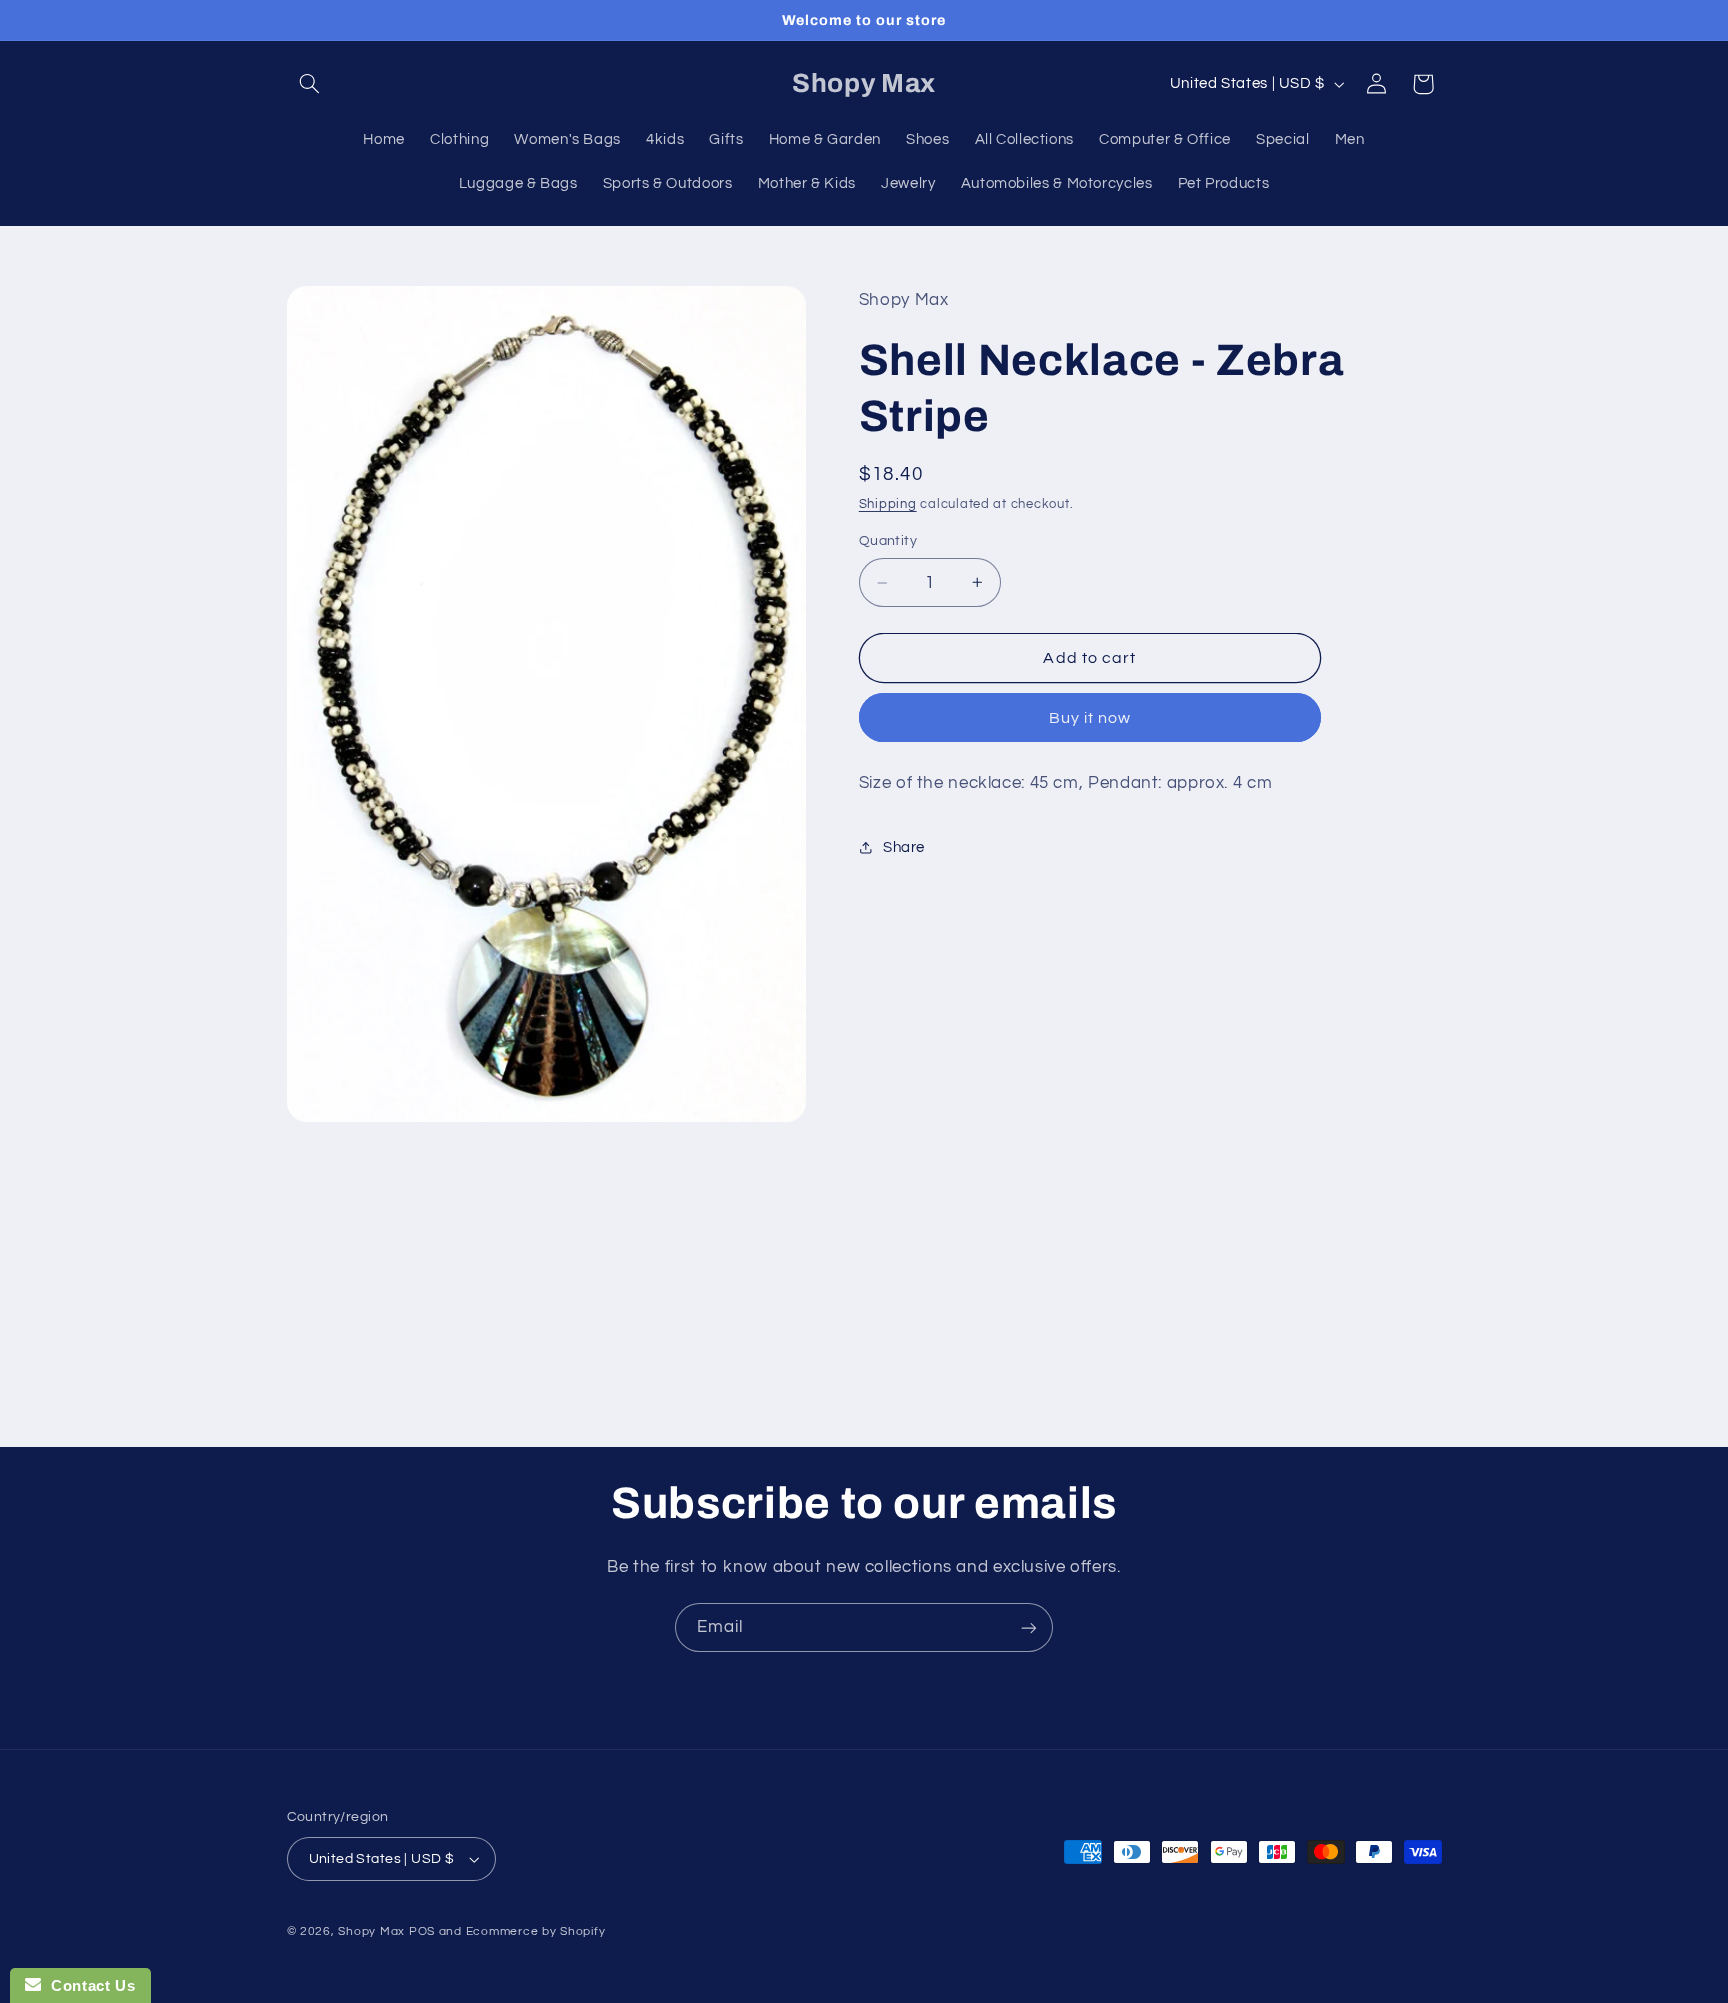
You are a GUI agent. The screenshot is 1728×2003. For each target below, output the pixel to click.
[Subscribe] (1029, 1627)
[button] (310, 84)
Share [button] (904, 847)
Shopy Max (371, 1931)
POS (422, 1931)
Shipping (888, 504)
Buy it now (1090, 718)
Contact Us (88, 1985)
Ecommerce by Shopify (536, 1931)
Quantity (888, 541)
